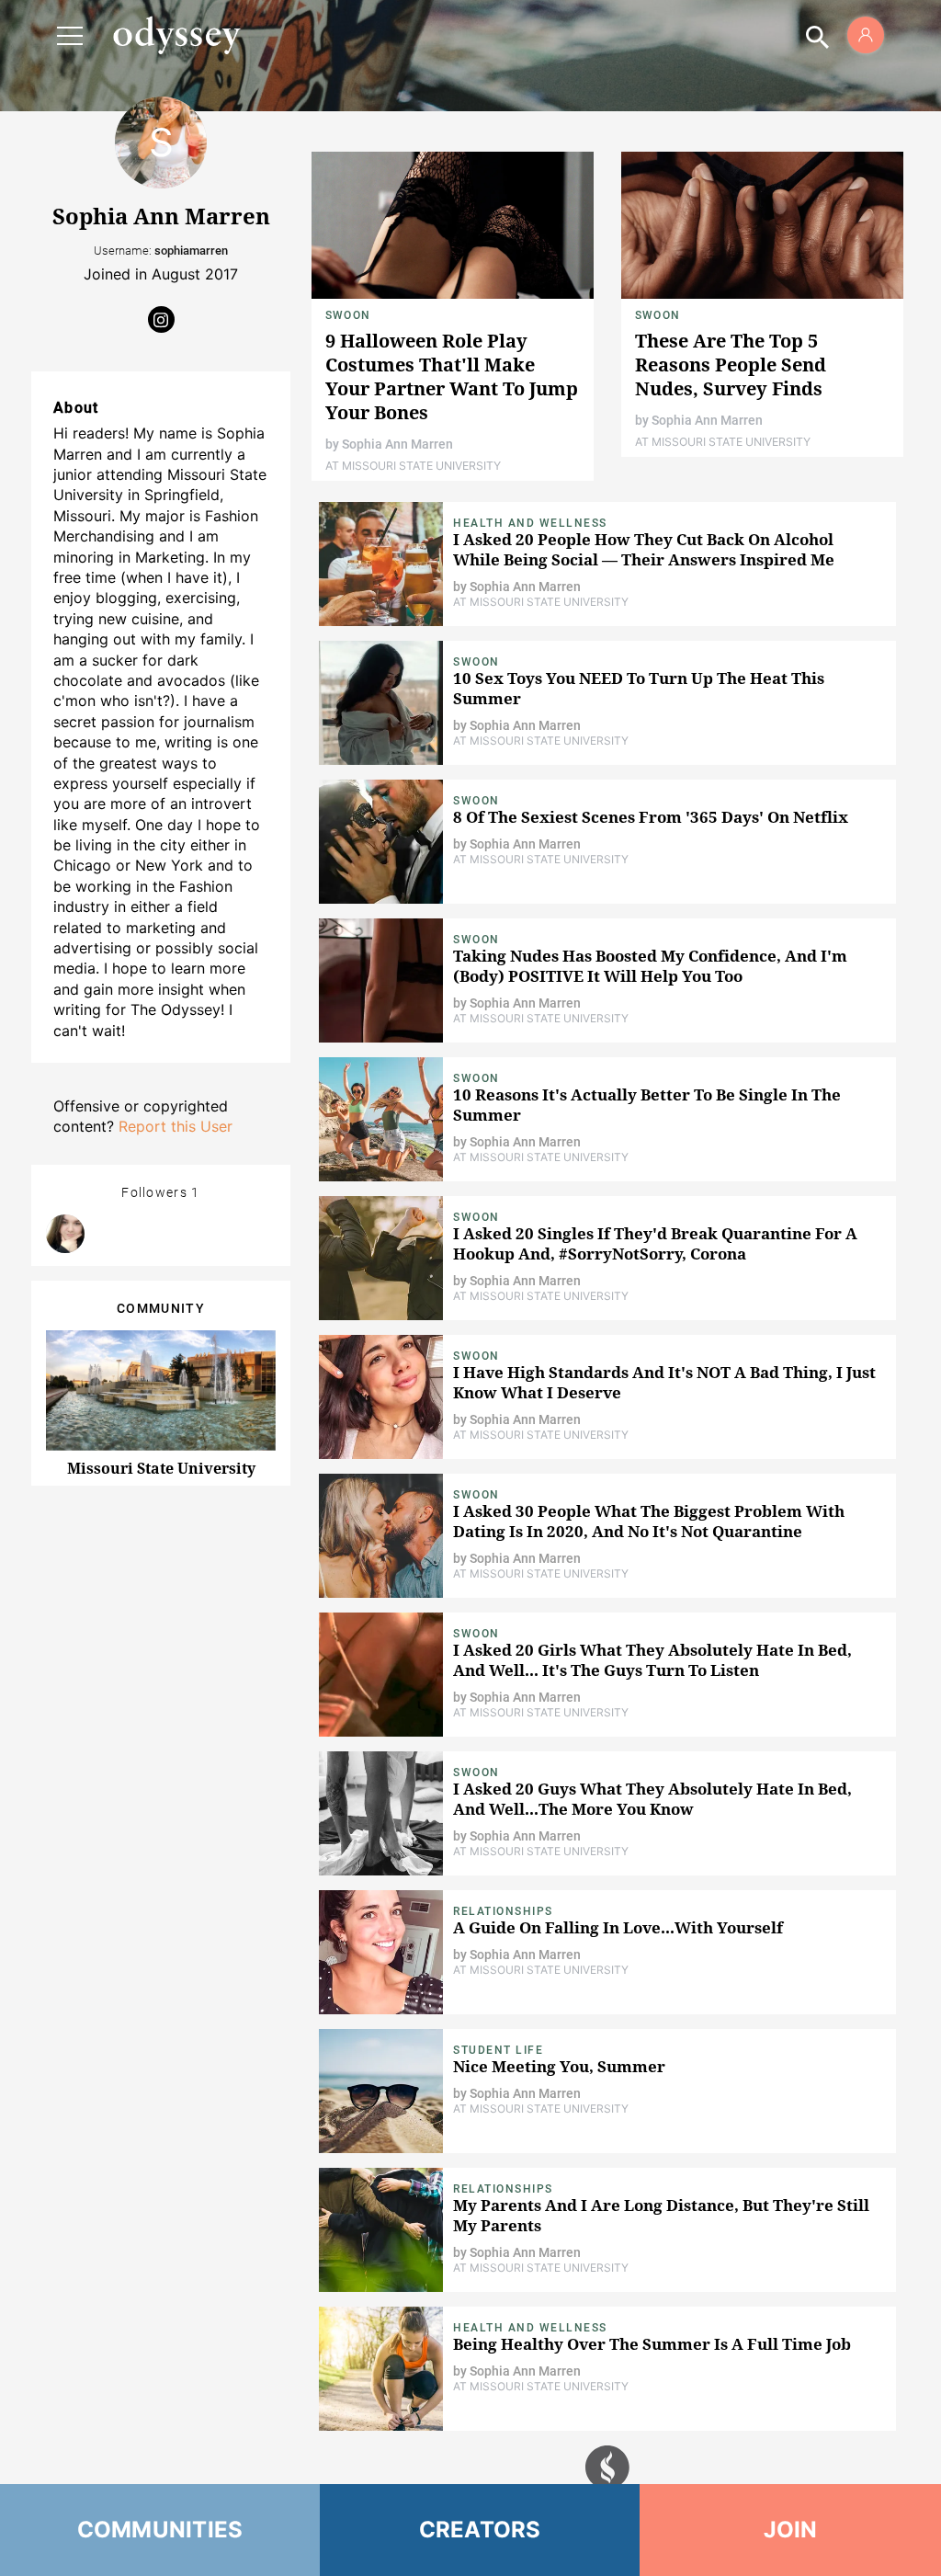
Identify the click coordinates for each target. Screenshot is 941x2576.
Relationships (503, 1911)
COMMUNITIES (160, 2530)
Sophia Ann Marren (397, 444)
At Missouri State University (413, 466)
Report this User (176, 1126)
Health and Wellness (530, 523)
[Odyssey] (176, 35)
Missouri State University (161, 1468)
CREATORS (480, 2530)
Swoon (348, 315)
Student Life (498, 2050)
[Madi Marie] (65, 1234)
